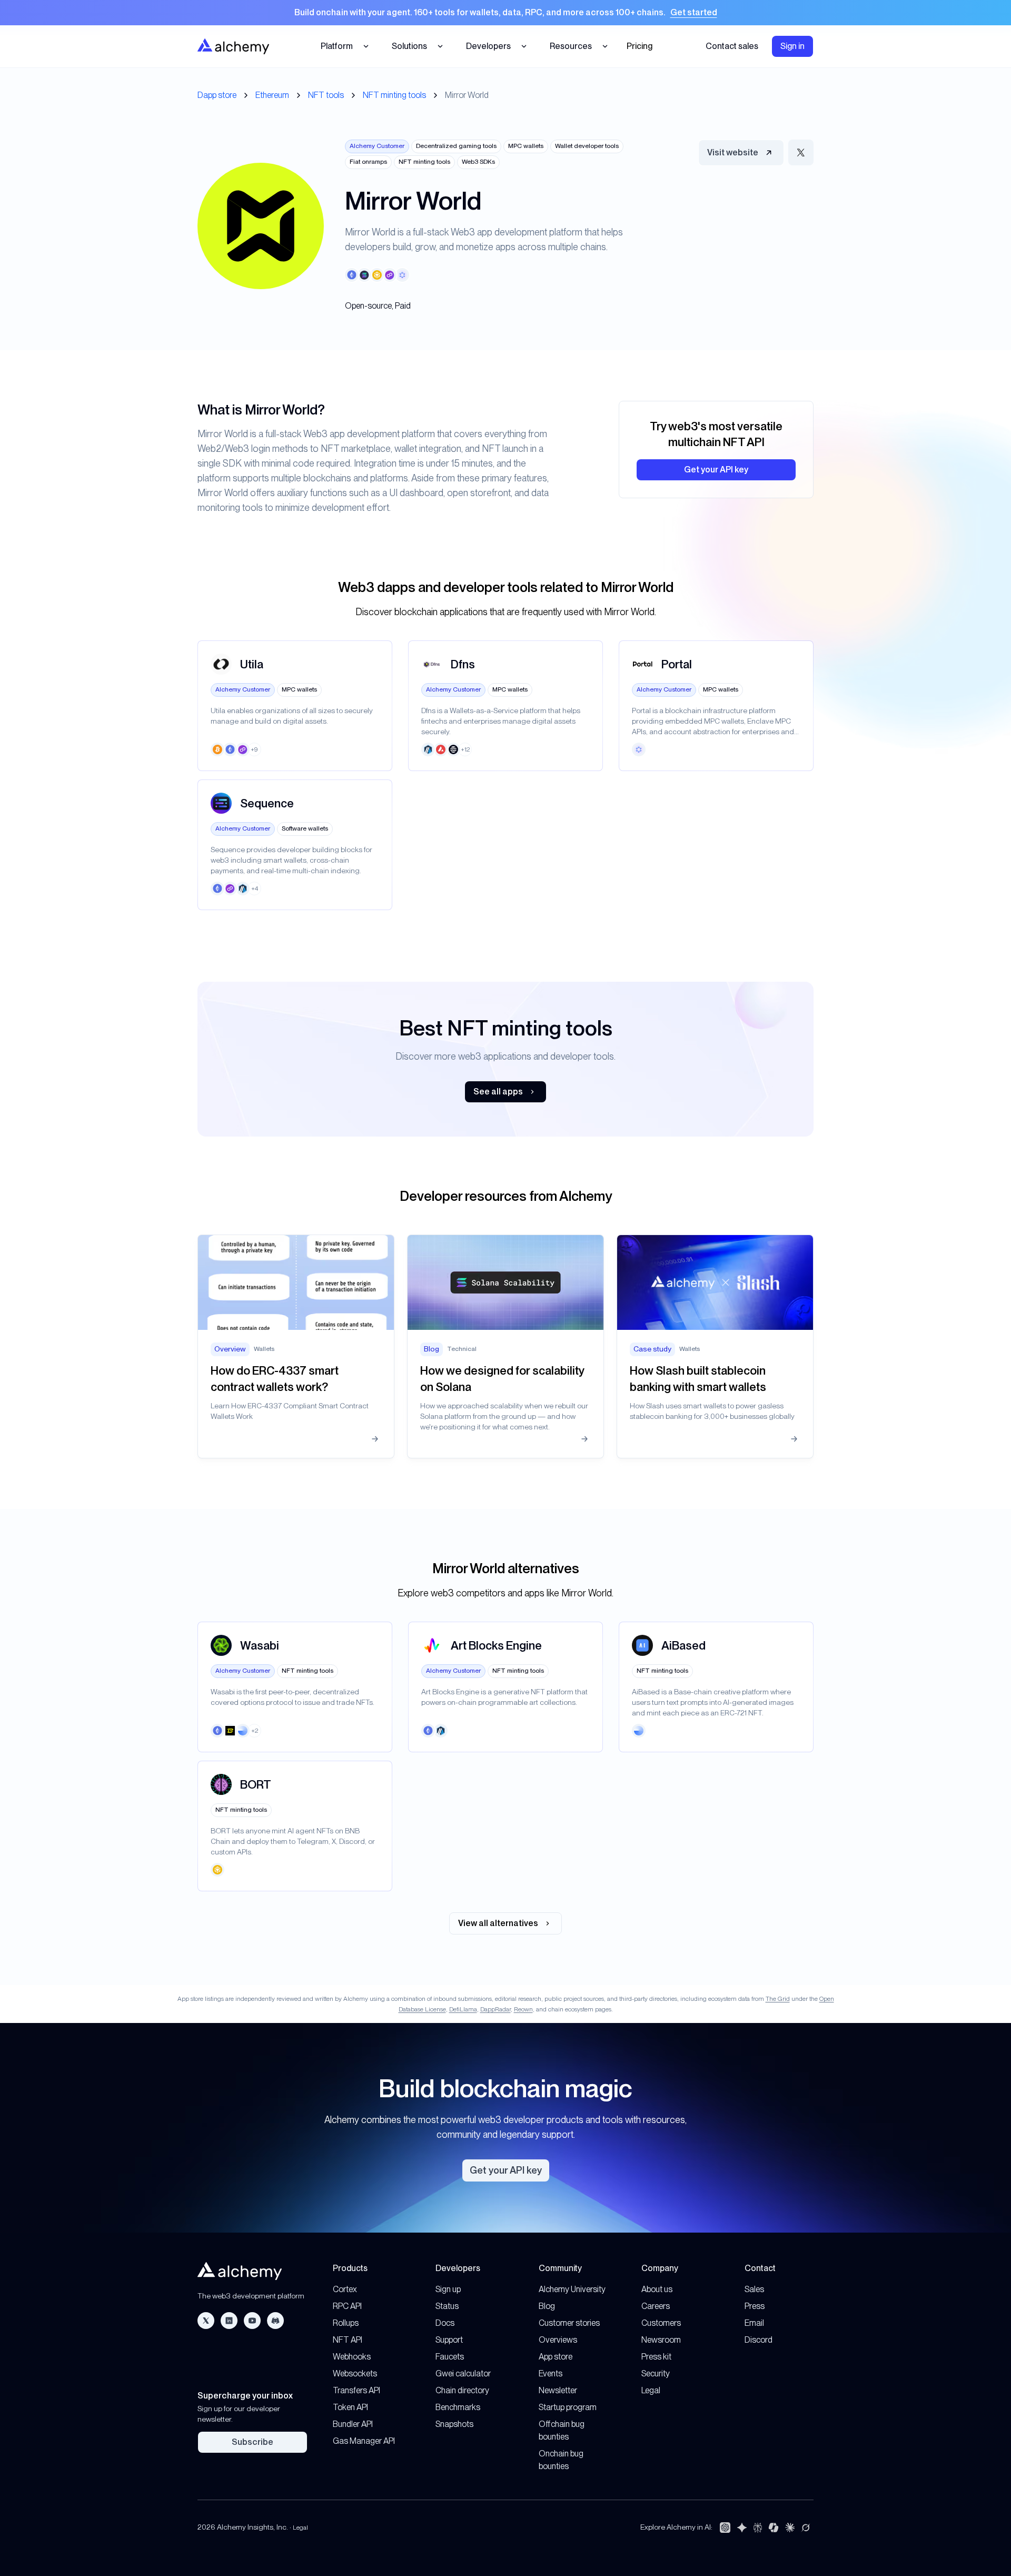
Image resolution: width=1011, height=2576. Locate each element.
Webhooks (352, 2357)
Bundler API (353, 2424)
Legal (651, 2390)
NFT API (348, 2340)
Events (551, 2373)
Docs (445, 2323)
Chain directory (462, 2390)
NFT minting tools (394, 95)
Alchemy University (572, 2289)
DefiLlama (463, 2009)
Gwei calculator (463, 2373)
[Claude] (790, 2528)
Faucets (450, 2357)
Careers (656, 2306)
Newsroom (661, 2340)
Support (449, 2340)
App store (556, 2357)
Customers (661, 2323)
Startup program (568, 2407)
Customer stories (569, 2323)
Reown (523, 2009)
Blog (547, 2306)
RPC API (347, 2306)
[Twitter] (206, 2321)
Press (755, 2306)
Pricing (640, 46)
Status (447, 2306)
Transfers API (356, 2390)
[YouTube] (252, 2321)
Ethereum (272, 95)
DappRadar (495, 2009)
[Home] (233, 46)
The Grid (778, 1999)
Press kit (656, 2357)
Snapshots (454, 2424)
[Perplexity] (758, 2528)
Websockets (355, 2373)
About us (657, 2289)
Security (656, 2373)
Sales (754, 2289)
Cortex (345, 2289)
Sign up (448, 2289)
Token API (350, 2407)
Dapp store (217, 95)
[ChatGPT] (725, 2528)
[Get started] (506, 13)
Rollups (346, 2323)
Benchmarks (458, 2407)
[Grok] (806, 2528)
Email (754, 2323)
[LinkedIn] (229, 2321)
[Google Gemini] (742, 2528)
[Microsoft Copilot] (774, 2528)
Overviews (558, 2340)
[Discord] (275, 2321)
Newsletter (558, 2390)
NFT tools (326, 95)
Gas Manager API (364, 2441)
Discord (759, 2340)
